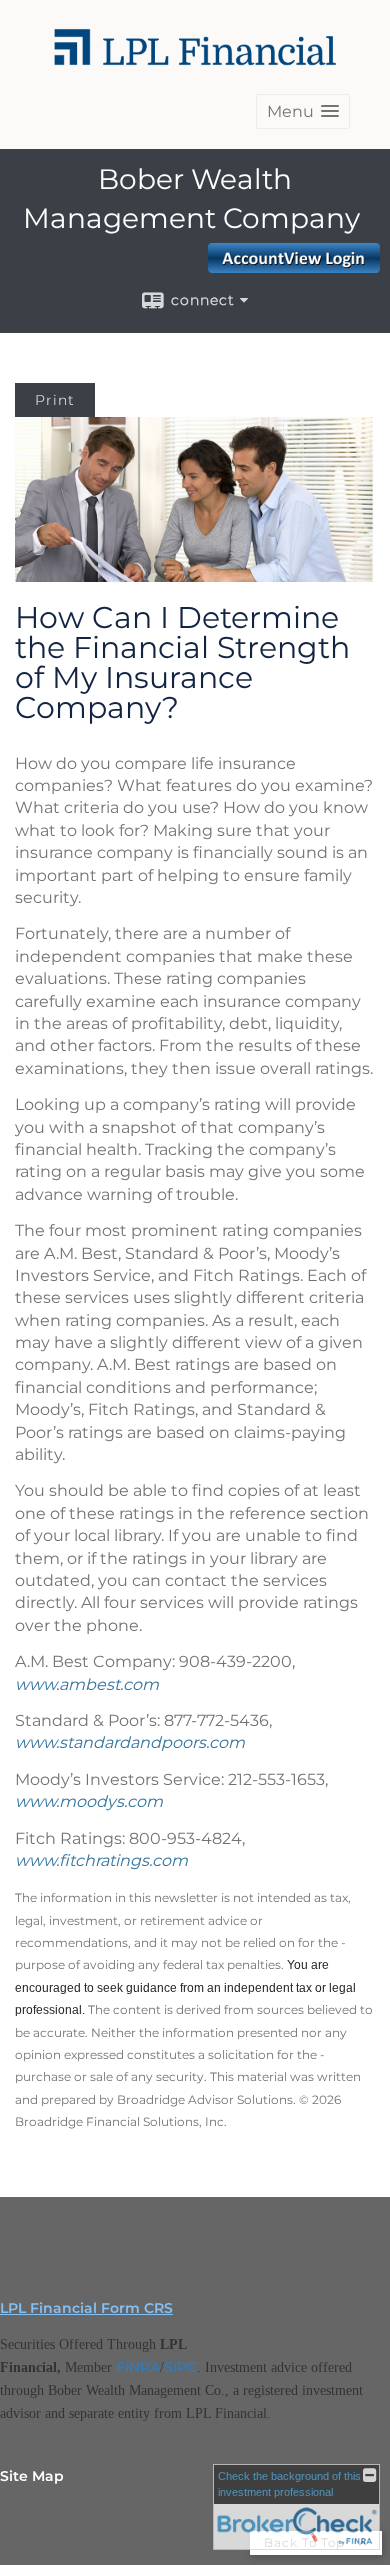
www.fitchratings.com (101, 1860)
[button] (303, 111)
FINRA (138, 2367)
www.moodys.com (89, 1801)
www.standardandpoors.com (130, 1742)
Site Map (32, 2476)
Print (55, 400)
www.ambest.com (87, 1684)
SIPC (180, 2367)
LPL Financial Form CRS (86, 2308)
